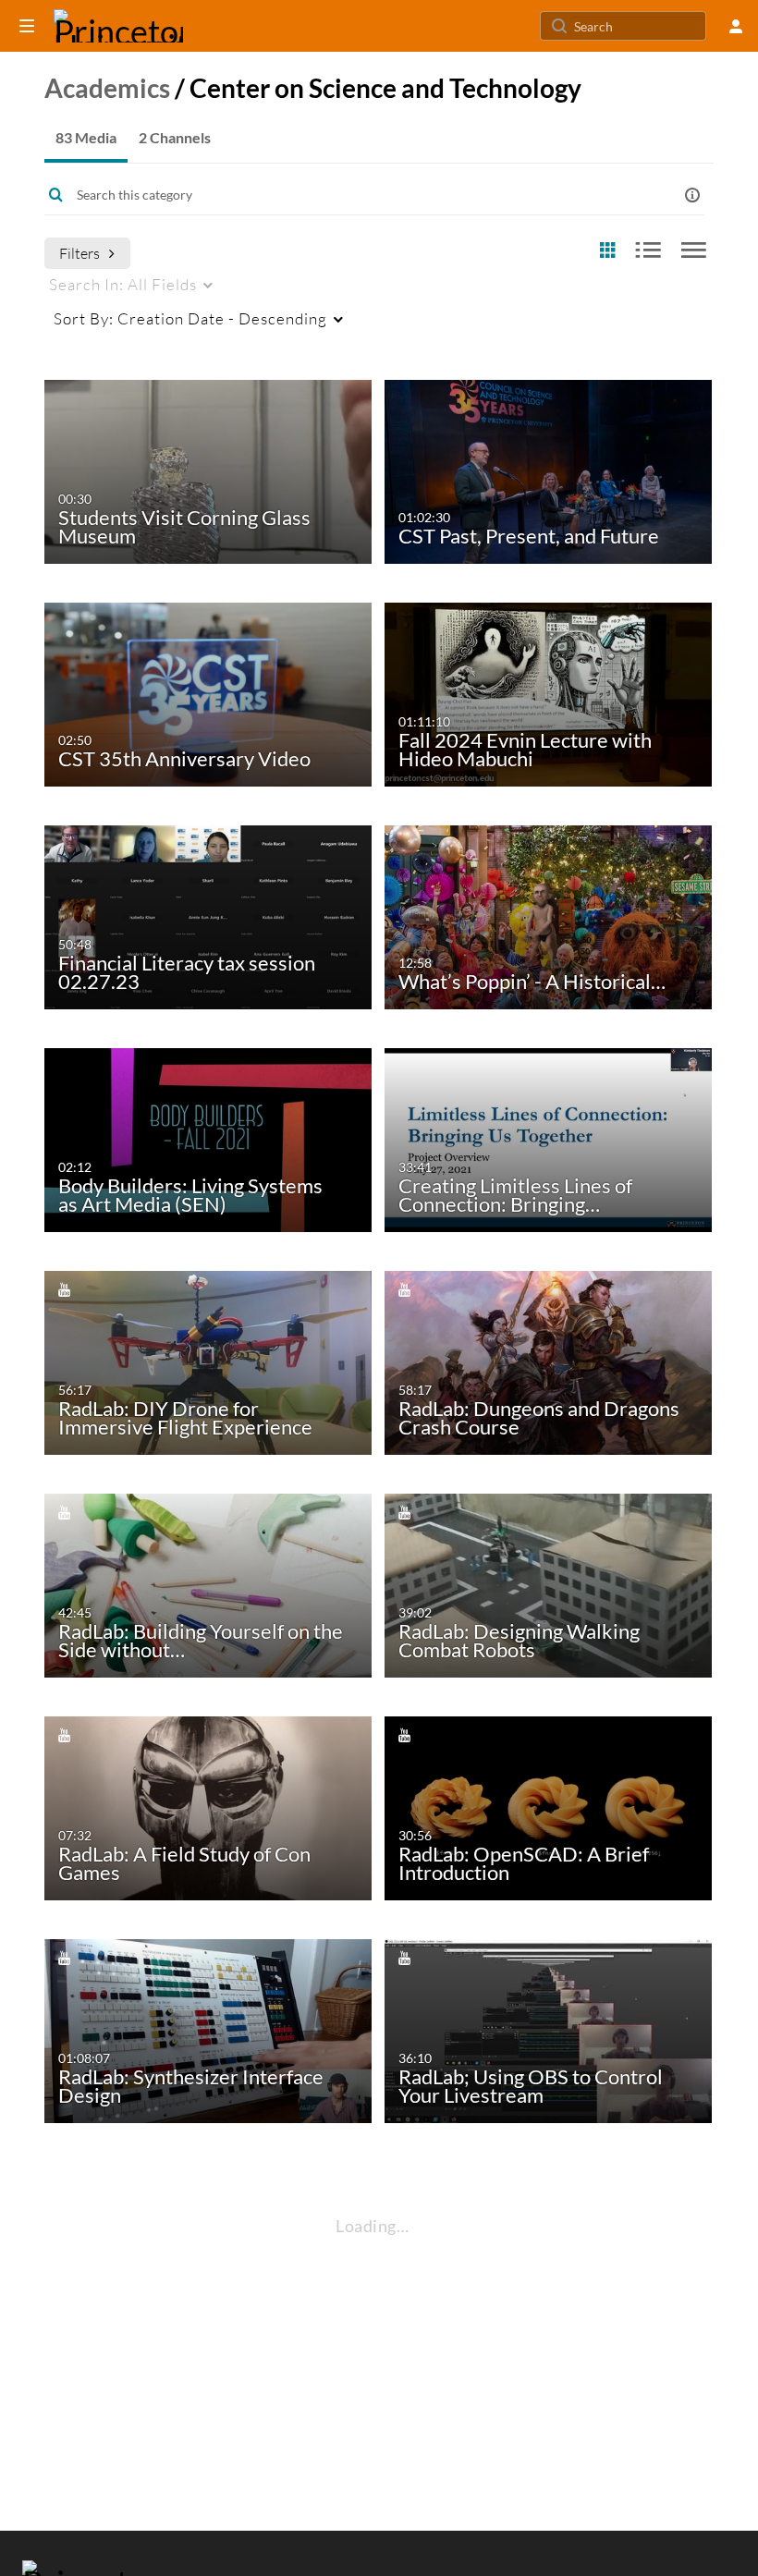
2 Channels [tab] (175, 137)
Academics (107, 88)
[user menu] (736, 26)
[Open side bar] (27, 26)
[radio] (607, 251)
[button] (692, 195)
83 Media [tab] (86, 137)
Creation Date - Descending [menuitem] (190, 318)
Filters (79, 253)
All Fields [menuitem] (123, 284)
